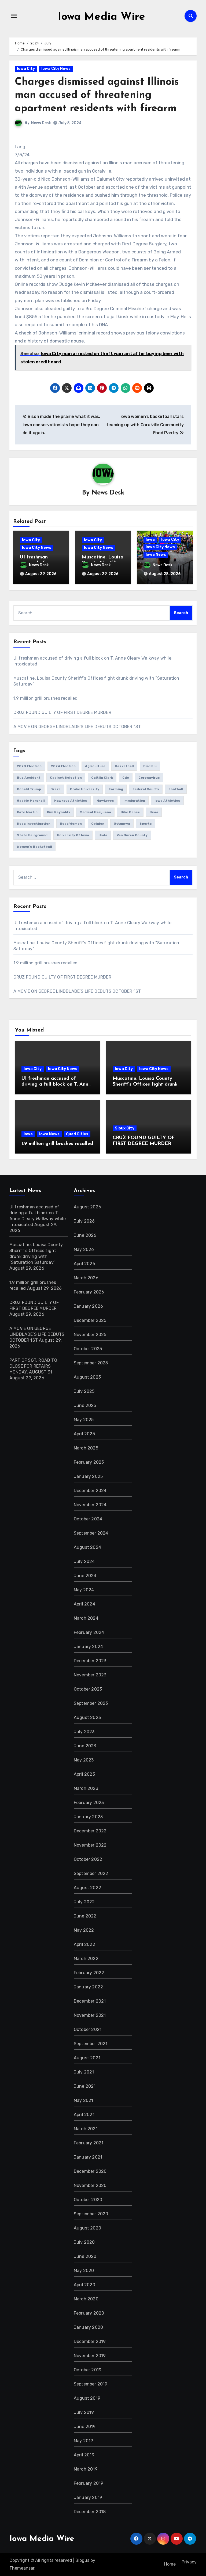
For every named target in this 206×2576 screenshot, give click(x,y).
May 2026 (84, 1249)
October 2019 (88, 2370)
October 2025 (88, 1349)
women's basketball (34, 847)
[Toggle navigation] (14, 16)
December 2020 (90, 2171)
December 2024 (90, 1491)
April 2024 (84, 1604)
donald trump (29, 789)
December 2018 (90, 2512)
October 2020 (88, 2200)
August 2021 (87, 2058)
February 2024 (89, 1632)
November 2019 (90, 2356)
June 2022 (85, 1916)
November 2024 (90, 1505)
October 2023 (88, 1689)
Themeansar (22, 2568)
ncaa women (71, 824)
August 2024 (87, 1547)
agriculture (95, 766)
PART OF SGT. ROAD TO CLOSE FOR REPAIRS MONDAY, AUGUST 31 (33, 1366)
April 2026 (84, 1264)
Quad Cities (77, 1134)
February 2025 (89, 1462)
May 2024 (84, 1590)
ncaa (154, 812)
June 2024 (85, 1576)
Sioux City (125, 1128)
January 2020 (88, 2327)
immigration (134, 801)
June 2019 (85, 2427)
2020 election (29, 766)
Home (170, 2564)
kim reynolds (59, 812)
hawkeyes (105, 801)
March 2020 (86, 2299)
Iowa (150, 540)
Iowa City (26, 69)
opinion (98, 824)
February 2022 (89, 1973)
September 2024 (91, 1533)
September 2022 (91, 1873)
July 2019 (84, 2412)
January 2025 (88, 1476)
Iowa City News (56, 69)
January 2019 (88, 2497)
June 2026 (85, 1235)
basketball (124, 766)
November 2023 (90, 1675)
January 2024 (88, 1647)
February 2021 (89, 2143)
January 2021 (88, 2157)
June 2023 (85, 1746)
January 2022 (88, 1987)
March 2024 (86, 1618)
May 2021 (84, 2100)
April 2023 (84, 1774)
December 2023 (90, 1661)
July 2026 (84, 1221)
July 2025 (84, 1391)
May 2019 (84, 2441)
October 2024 (88, 1519)
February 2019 (89, 2483)
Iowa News (156, 555)
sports (146, 824)
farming (116, 789)
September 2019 (91, 2384)
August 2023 (87, 1717)
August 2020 (87, 2228)
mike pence (130, 812)
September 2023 (91, 1703)
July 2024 (84, 1561)
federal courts (146, 789)
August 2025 (87, 1377)
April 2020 (84, 2285)
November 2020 (90, 2185)
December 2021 (90, 2001)
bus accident (29, 778)
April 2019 (84, 2455)
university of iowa (73, 835)
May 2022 (84, 1930)
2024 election (63, 766)
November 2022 (90, 1845)
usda (103, 835)
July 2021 (84, 2072)
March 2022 (86, 1959)
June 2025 (85, 1405)
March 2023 (86, 1788)
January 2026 (88, 1306)
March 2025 (86, 1448)
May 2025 (84, 1420)
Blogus (82, 2560)
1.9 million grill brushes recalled (46, 698)
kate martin (27, 812)
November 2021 (90, 2015)
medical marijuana (95, 812)
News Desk (41, 123)
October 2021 (88, 2029)
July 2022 (84, 1902)
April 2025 (84, 1434)
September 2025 (91, 1363)
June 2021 (85, 2086)
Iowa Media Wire (101, 17)
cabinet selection (66, 778)
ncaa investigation (34, 824)
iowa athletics (167, 801)
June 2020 (85, 2256)
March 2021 (86, 2129)
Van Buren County (132, 835)
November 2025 (90, 1335)
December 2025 (90, 1320)
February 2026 (89, 1292)
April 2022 (84, 1944)
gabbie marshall (31, 801)
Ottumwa (122, 824)
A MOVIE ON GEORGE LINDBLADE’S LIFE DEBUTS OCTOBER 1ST (77, 727)
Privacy (189, 2562)
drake (56, 789)
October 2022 (88, 1859)
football (176, 789)
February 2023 (89, 1803)
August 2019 (87, 2398)
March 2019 (86, 2469)
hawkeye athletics (71, 801)
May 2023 (84, 1760)
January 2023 (88, 1817)
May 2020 (84, 2271)
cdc (126, 778)
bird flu (150, 766)
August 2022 (87, 1888)
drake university (85, 789)
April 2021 (84, 2115)
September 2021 (91, 2044)
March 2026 (86, 1278)
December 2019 (90, 2341)
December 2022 (90, 1831)
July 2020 (84, 2242)
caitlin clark (102, 778)
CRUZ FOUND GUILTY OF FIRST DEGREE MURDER (62, 712)
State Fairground (32, 835)
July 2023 (84, 1732)
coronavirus (149, 778)
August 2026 (87, 1207)
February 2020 (89, 2313)
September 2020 (91, 2214)
